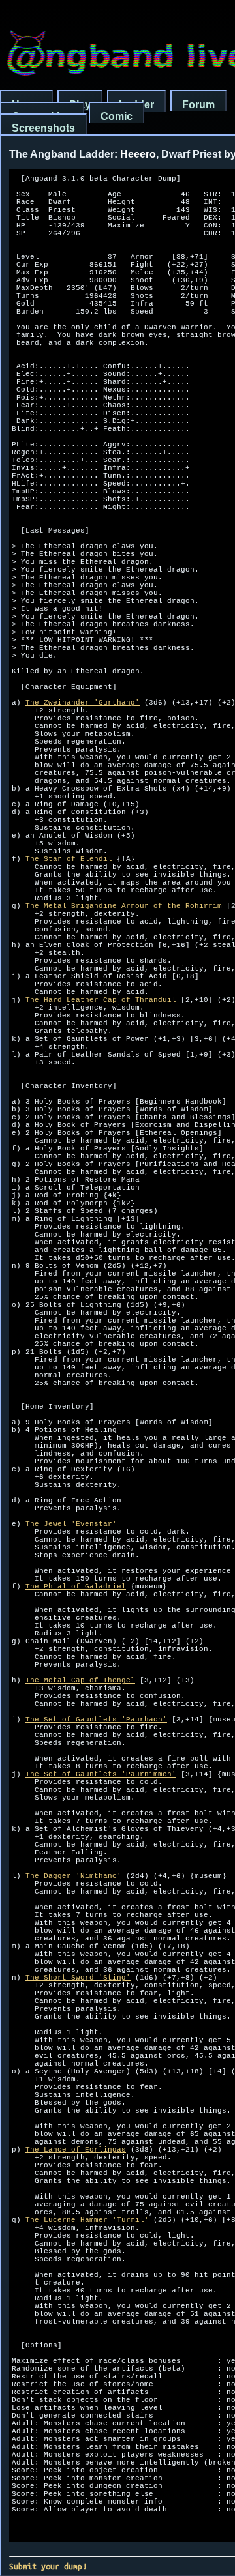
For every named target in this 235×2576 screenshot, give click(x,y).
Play (80, 105)
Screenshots (43, 128)
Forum (198, 105)
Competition (42, 116)
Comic (117, 116)
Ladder (136, 105)
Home (26, 105)
